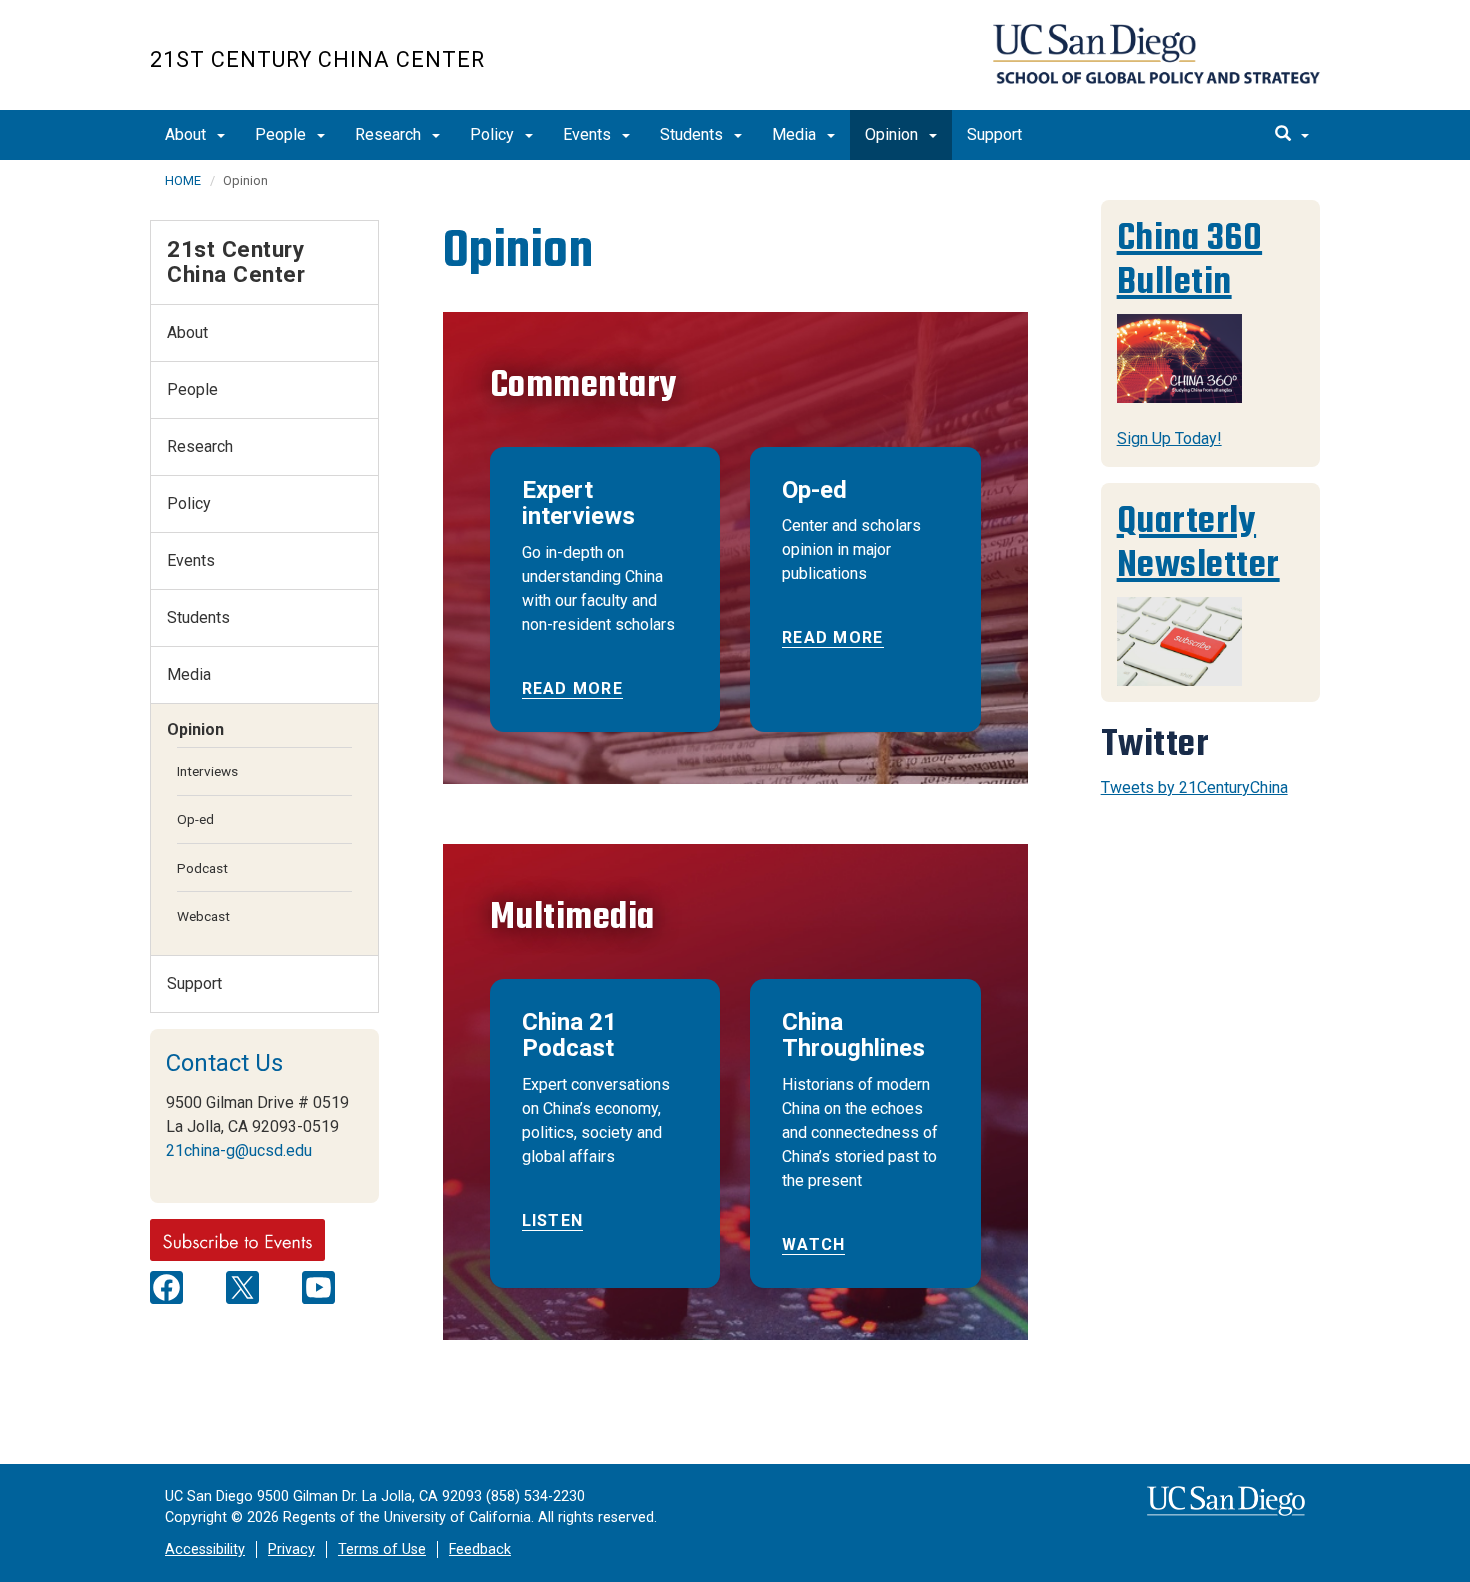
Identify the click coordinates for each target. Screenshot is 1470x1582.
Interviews (207, 771)
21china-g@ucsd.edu (239, 1150)
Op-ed (195, 819)
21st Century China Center (317, 59)
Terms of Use (382, 1549)
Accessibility (205, 1549)
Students (693, 134)
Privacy (291, 1549)
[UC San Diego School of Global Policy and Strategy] (1156, 54)
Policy (494, 134)
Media (796, 134)
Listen (553, 1220)
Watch (813, 1244)
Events (589, 134)
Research (390, 134)
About (187, 134)
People (282, 134)
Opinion (893, 134)
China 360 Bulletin (1190, 259)
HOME (183, 180)
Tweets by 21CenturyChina (1194, 787)
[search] (1292, 135)
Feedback (480, 1549)
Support (994, 134)
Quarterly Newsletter (1198, 542)
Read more (573, 688)
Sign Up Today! (1169, 438)
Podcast (202, 868)
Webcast (203, 916)
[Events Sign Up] (237, 1239)
